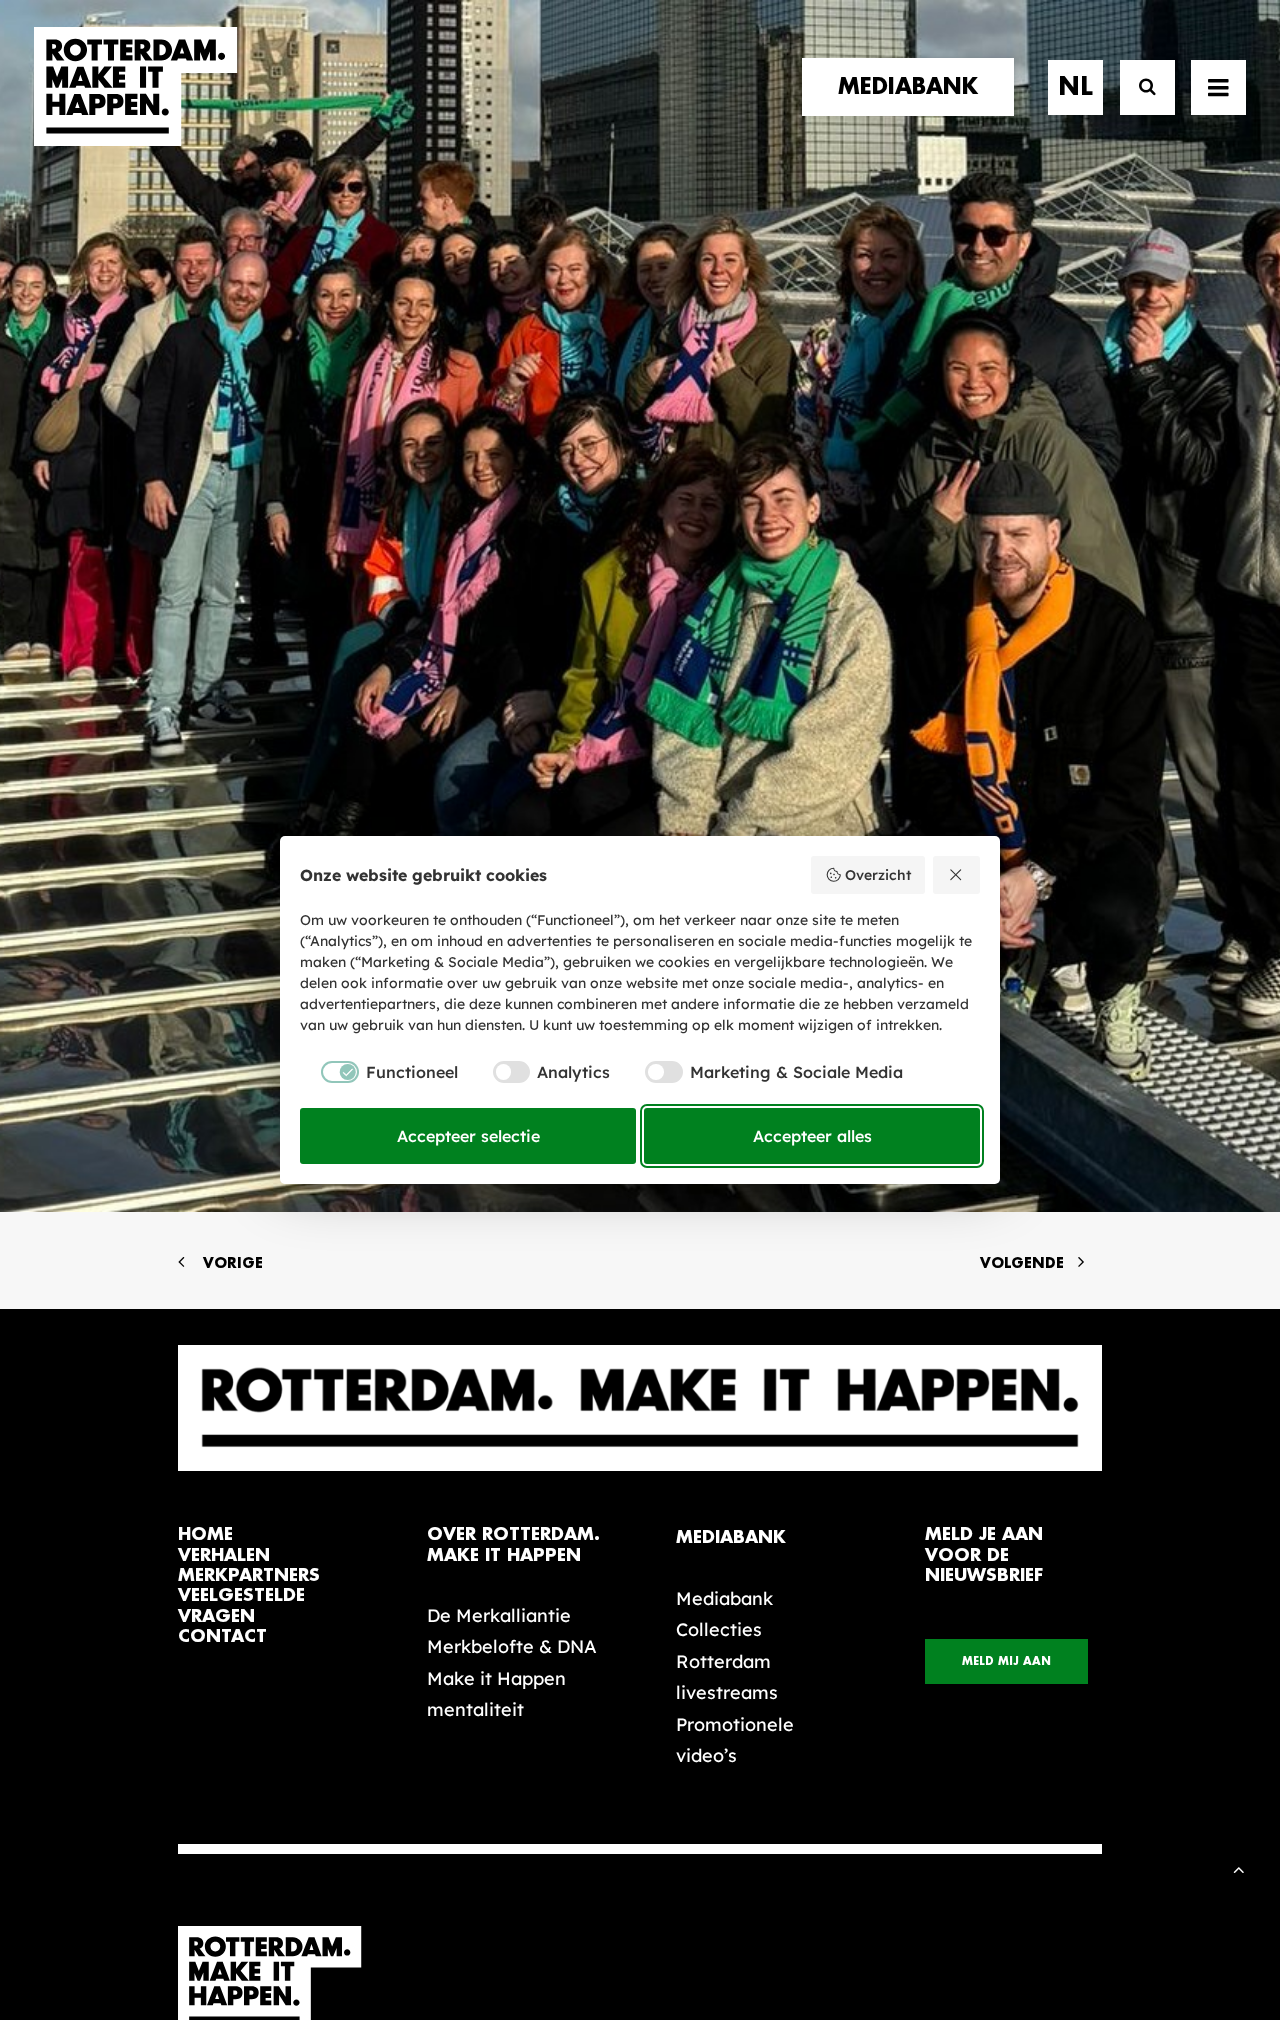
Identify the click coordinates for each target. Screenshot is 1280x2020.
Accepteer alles (812, 1136)
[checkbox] (379, 1072)
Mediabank (724, 1598)
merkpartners (249, 1575)
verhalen (224, 1555)
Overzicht (878, 875)
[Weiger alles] (957, 875)
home (205, 1534)
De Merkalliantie (499, 1615)
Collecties (719, 1629)
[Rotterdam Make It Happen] (136, 87)
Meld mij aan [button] (1006, 1661)
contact (222, 1636)
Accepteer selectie (468, 1136)
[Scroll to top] (1239, 1867)
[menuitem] (915, 87)
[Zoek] (1138, 87)
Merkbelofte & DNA (512, 1646)
